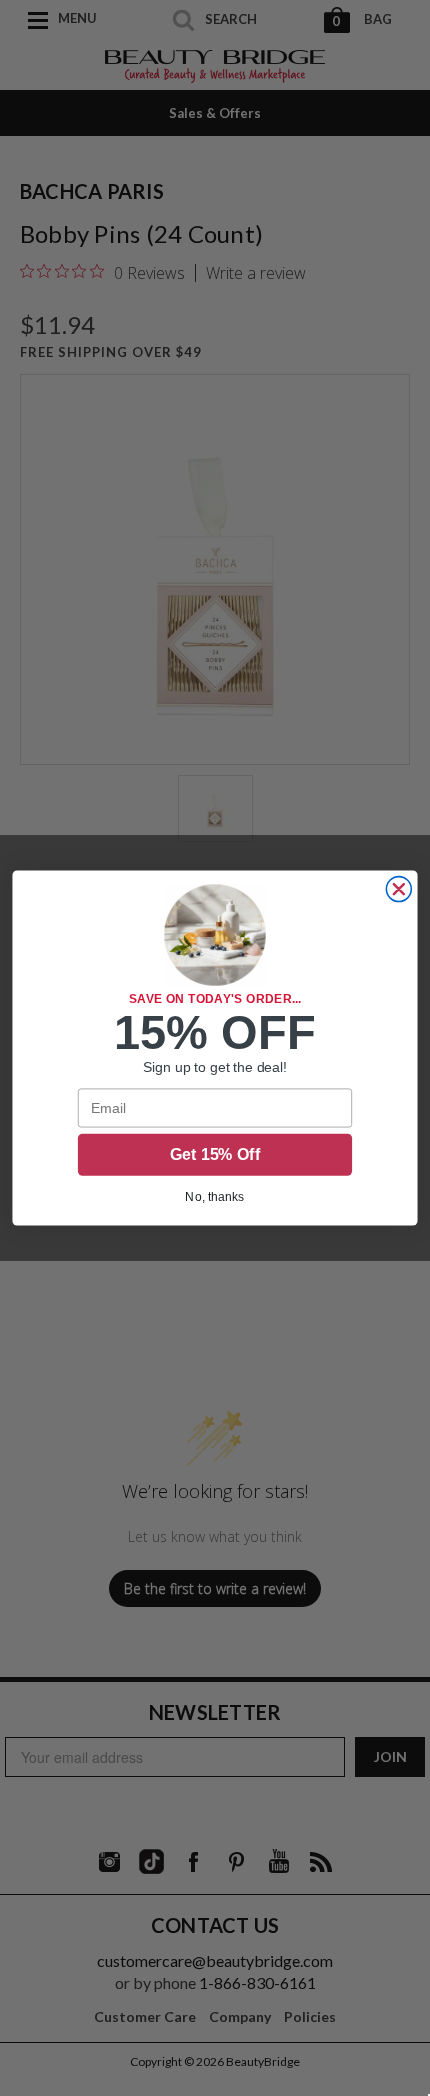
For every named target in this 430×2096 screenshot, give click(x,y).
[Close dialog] (398, 889)
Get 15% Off (215, 1154)
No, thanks (214, 1196)
